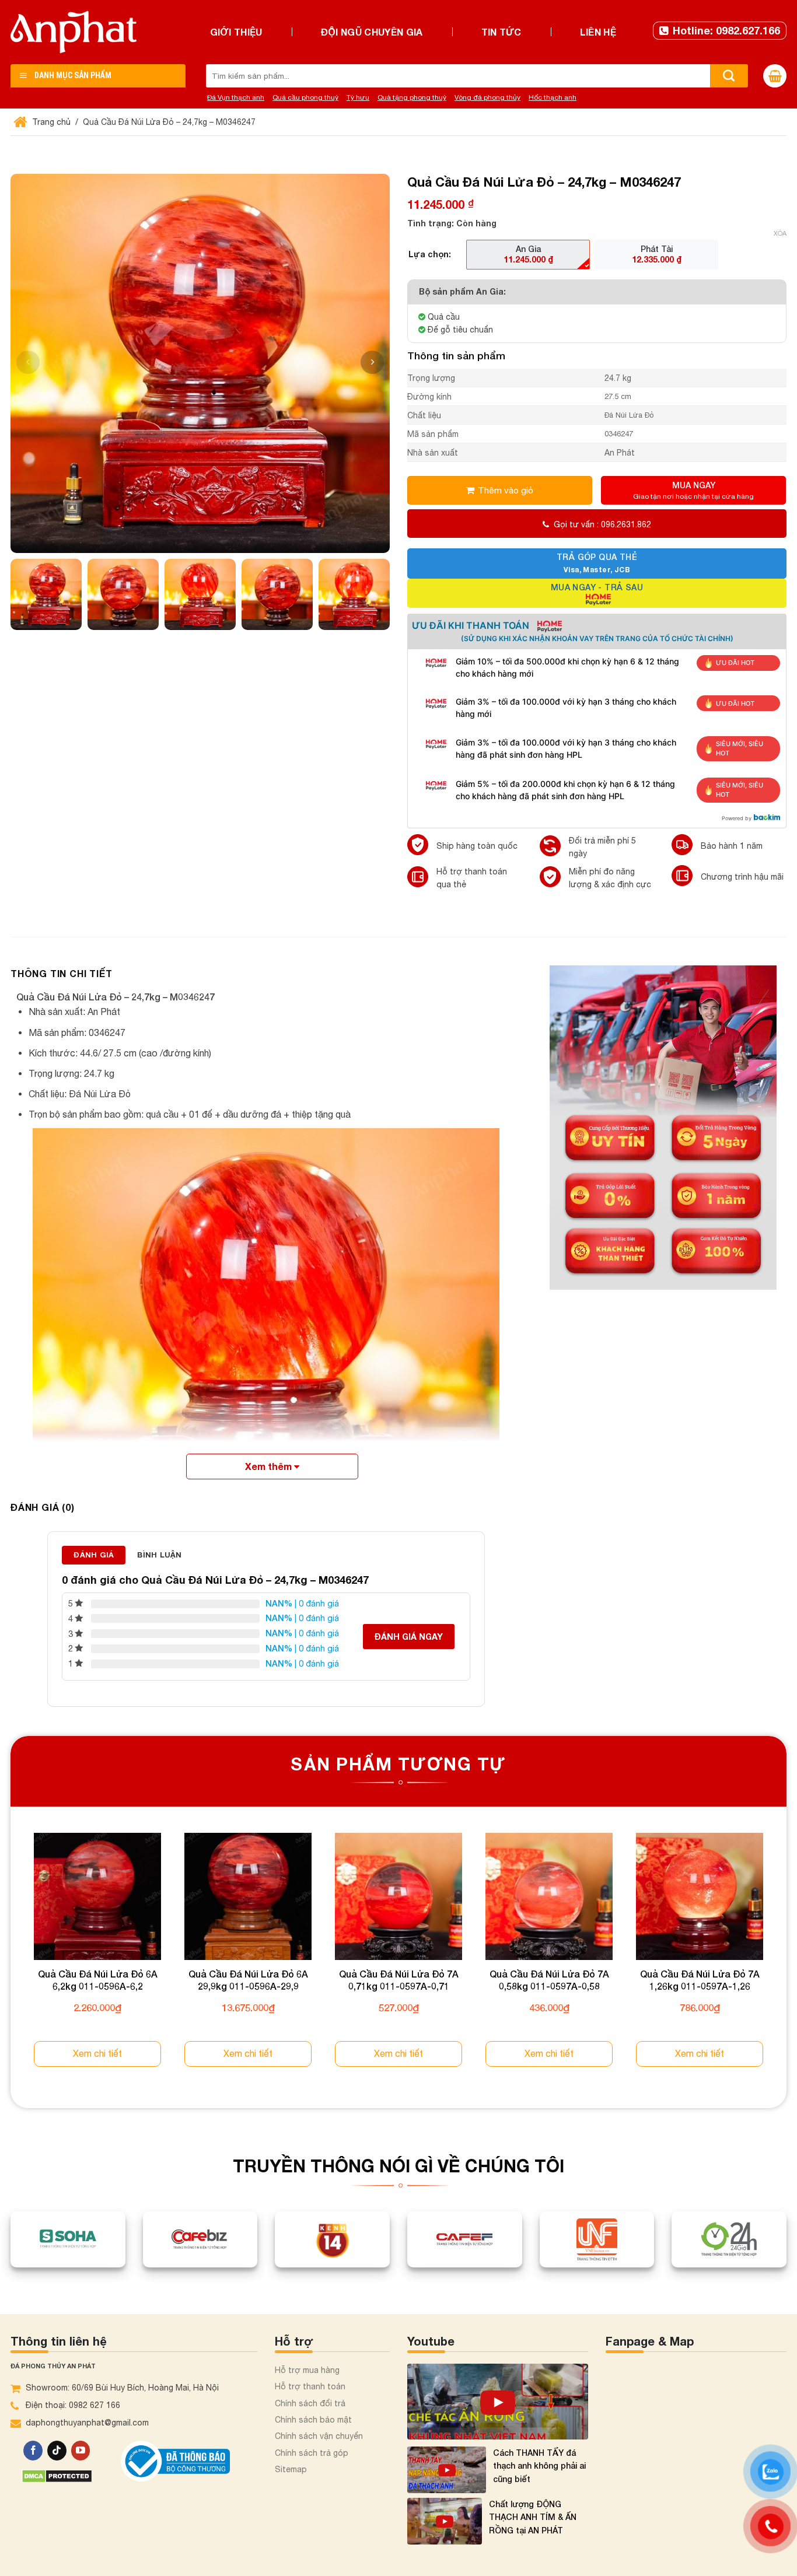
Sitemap (291, 2469)
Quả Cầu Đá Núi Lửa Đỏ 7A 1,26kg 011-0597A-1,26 (700, 1980)
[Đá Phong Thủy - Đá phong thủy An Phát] (74, 32)
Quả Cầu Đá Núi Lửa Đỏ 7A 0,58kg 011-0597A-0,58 (549, 1980)
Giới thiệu (236, 32)
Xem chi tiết (97, 2053)
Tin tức (501, 32)
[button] (372, 362)
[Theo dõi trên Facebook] (33, 2451)
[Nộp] (729, 76)
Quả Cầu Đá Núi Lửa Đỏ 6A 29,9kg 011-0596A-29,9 (248, 1980)
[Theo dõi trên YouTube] (81, 2451)
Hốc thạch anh (553, 97)
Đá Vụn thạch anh (236, 97)
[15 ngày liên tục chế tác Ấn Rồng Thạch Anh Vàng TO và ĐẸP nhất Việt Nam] (498, 2402)
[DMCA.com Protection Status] (57, 2475)
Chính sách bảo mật (313, 2420)
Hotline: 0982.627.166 (726, 30)
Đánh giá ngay (409, 1637)
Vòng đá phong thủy (487, 97)
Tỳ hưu (358, 97)
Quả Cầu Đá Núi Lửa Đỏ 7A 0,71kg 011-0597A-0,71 (399, 1980)
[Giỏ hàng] (775, 76)
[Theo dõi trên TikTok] (57, 2451)
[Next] (786, 1961)
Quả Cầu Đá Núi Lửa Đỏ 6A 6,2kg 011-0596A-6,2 (98, 1980)
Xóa (780, 233)
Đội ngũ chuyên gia (372, 32)
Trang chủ (50, 122)
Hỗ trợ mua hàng (307, 2370)
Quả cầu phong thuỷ (305, 97)
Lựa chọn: (430, 254)
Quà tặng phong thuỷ (412, 97)
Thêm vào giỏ (506, 490)
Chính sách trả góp (312, 2453)
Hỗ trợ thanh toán (310, 2386)
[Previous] (11, 1961)
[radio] (528, 254)
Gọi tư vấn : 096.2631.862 (602, 524)
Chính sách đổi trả (310, 2403)
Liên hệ (598, 32)
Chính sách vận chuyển (319, 2436)
